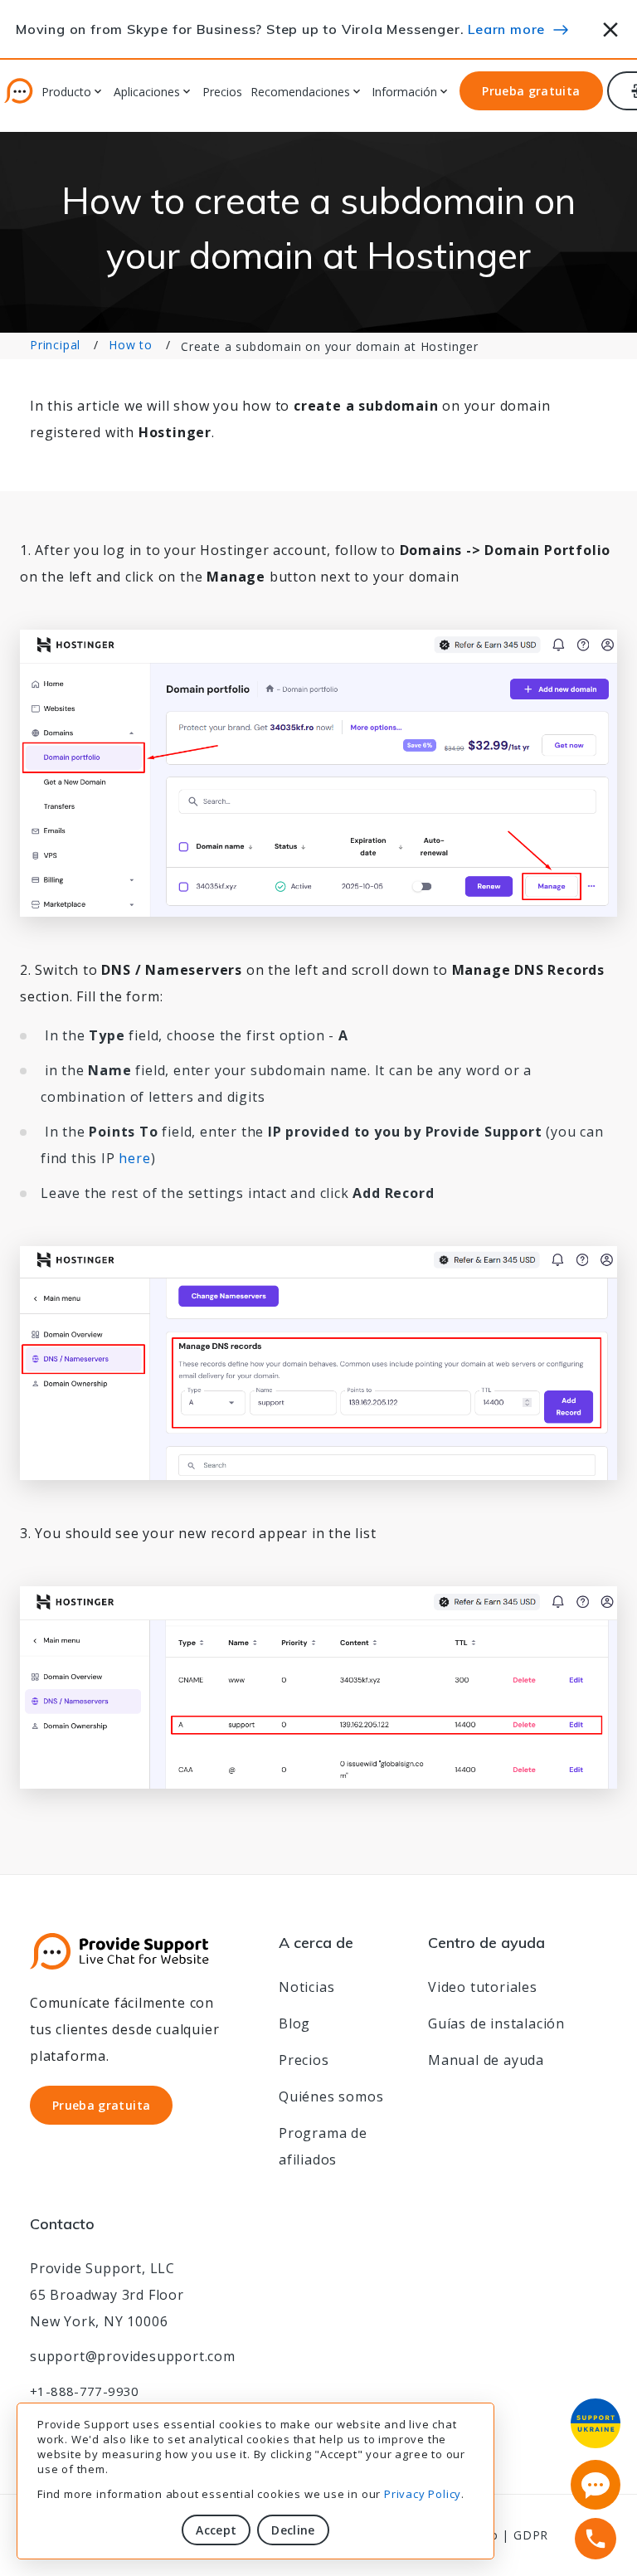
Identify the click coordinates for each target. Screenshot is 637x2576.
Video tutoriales (483, 1987)
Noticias (306, 1987)
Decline (293, 2530)
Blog (294, 2023)
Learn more (506, 29)
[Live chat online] (596, 2485)
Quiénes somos (331, 2096)
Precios (222, 93)
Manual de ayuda (486, 2060)
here (134, 1158)
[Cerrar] (611, 27)
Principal (55, 345)
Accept (216, 2530)
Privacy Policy (423, 2494)
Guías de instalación (496, 2023)
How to (131, 345)
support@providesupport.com (133, 2356)
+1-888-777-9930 (85, 2391)
